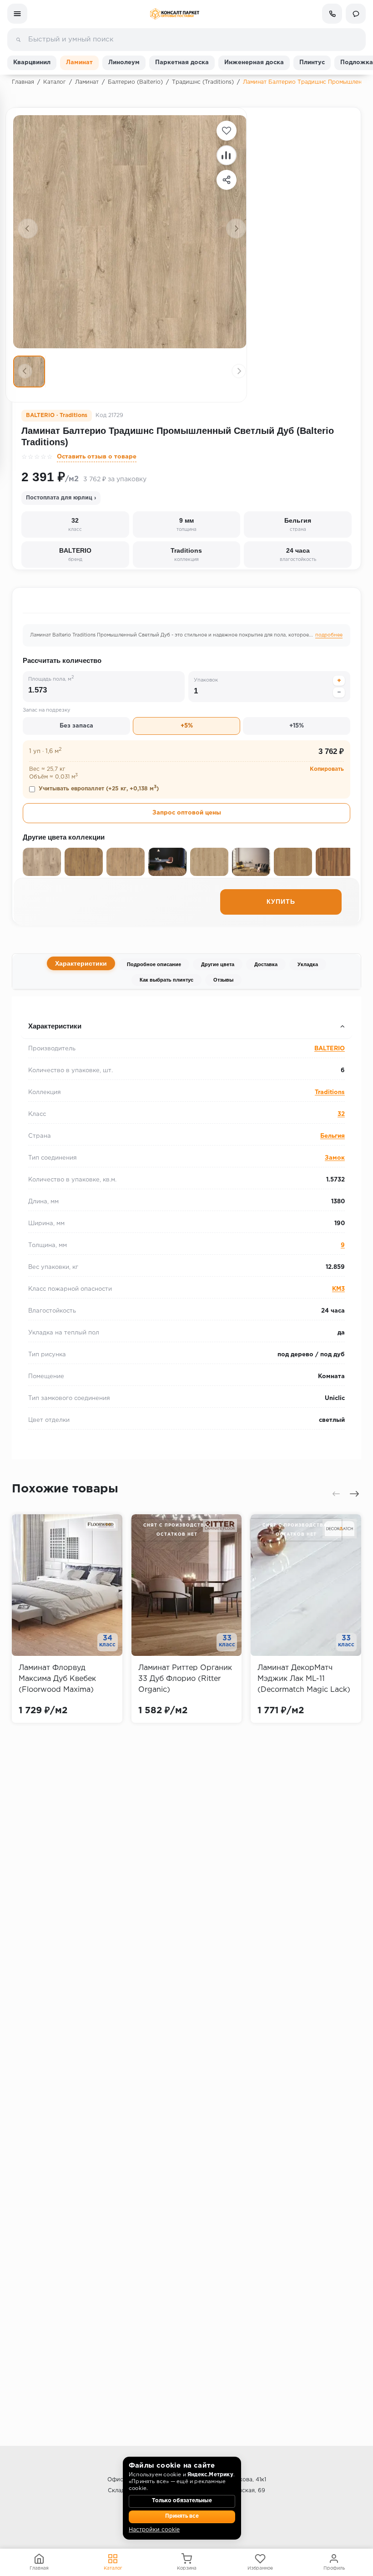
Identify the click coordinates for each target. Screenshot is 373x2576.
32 (341, 1114)
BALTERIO (330, 1049)
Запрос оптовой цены (187, 813)
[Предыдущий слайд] (28, 229)
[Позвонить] (332, 14)
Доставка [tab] (266, 964)
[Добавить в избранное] (227, 131)
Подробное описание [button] (57, 1008)
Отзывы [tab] (223, 980)
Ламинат (79, 63)
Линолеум (124, 63)
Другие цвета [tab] (218, 964)
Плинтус (312, 63)
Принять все (182, 2516)
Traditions (330, 1092)
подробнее (329, 635)
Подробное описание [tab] (154, 964)
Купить (281, 902)
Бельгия (333, 1136)
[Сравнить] (227, 155)
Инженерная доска (254, 63)
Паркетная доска (182, 63)
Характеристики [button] (55, 1026)
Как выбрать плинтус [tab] (166, 980)
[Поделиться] (227, 180)
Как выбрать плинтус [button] (57, 1008)
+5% (187, 726)
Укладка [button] (35, 1008)
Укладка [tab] (308, 964)
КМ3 (338, 1289)
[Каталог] (17, 14)
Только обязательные (182, 2501)
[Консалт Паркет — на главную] (174, 14)
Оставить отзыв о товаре (97, 457)
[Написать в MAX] (356, 14)
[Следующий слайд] (236, 229)
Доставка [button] (37, 1008)
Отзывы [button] (35, 1008)
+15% (297, 726)
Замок (335, 1158)
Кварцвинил (32, 63)
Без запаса (76, 726)
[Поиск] (18, 40)
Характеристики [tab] (81, 963)
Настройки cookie (154, 2530)
